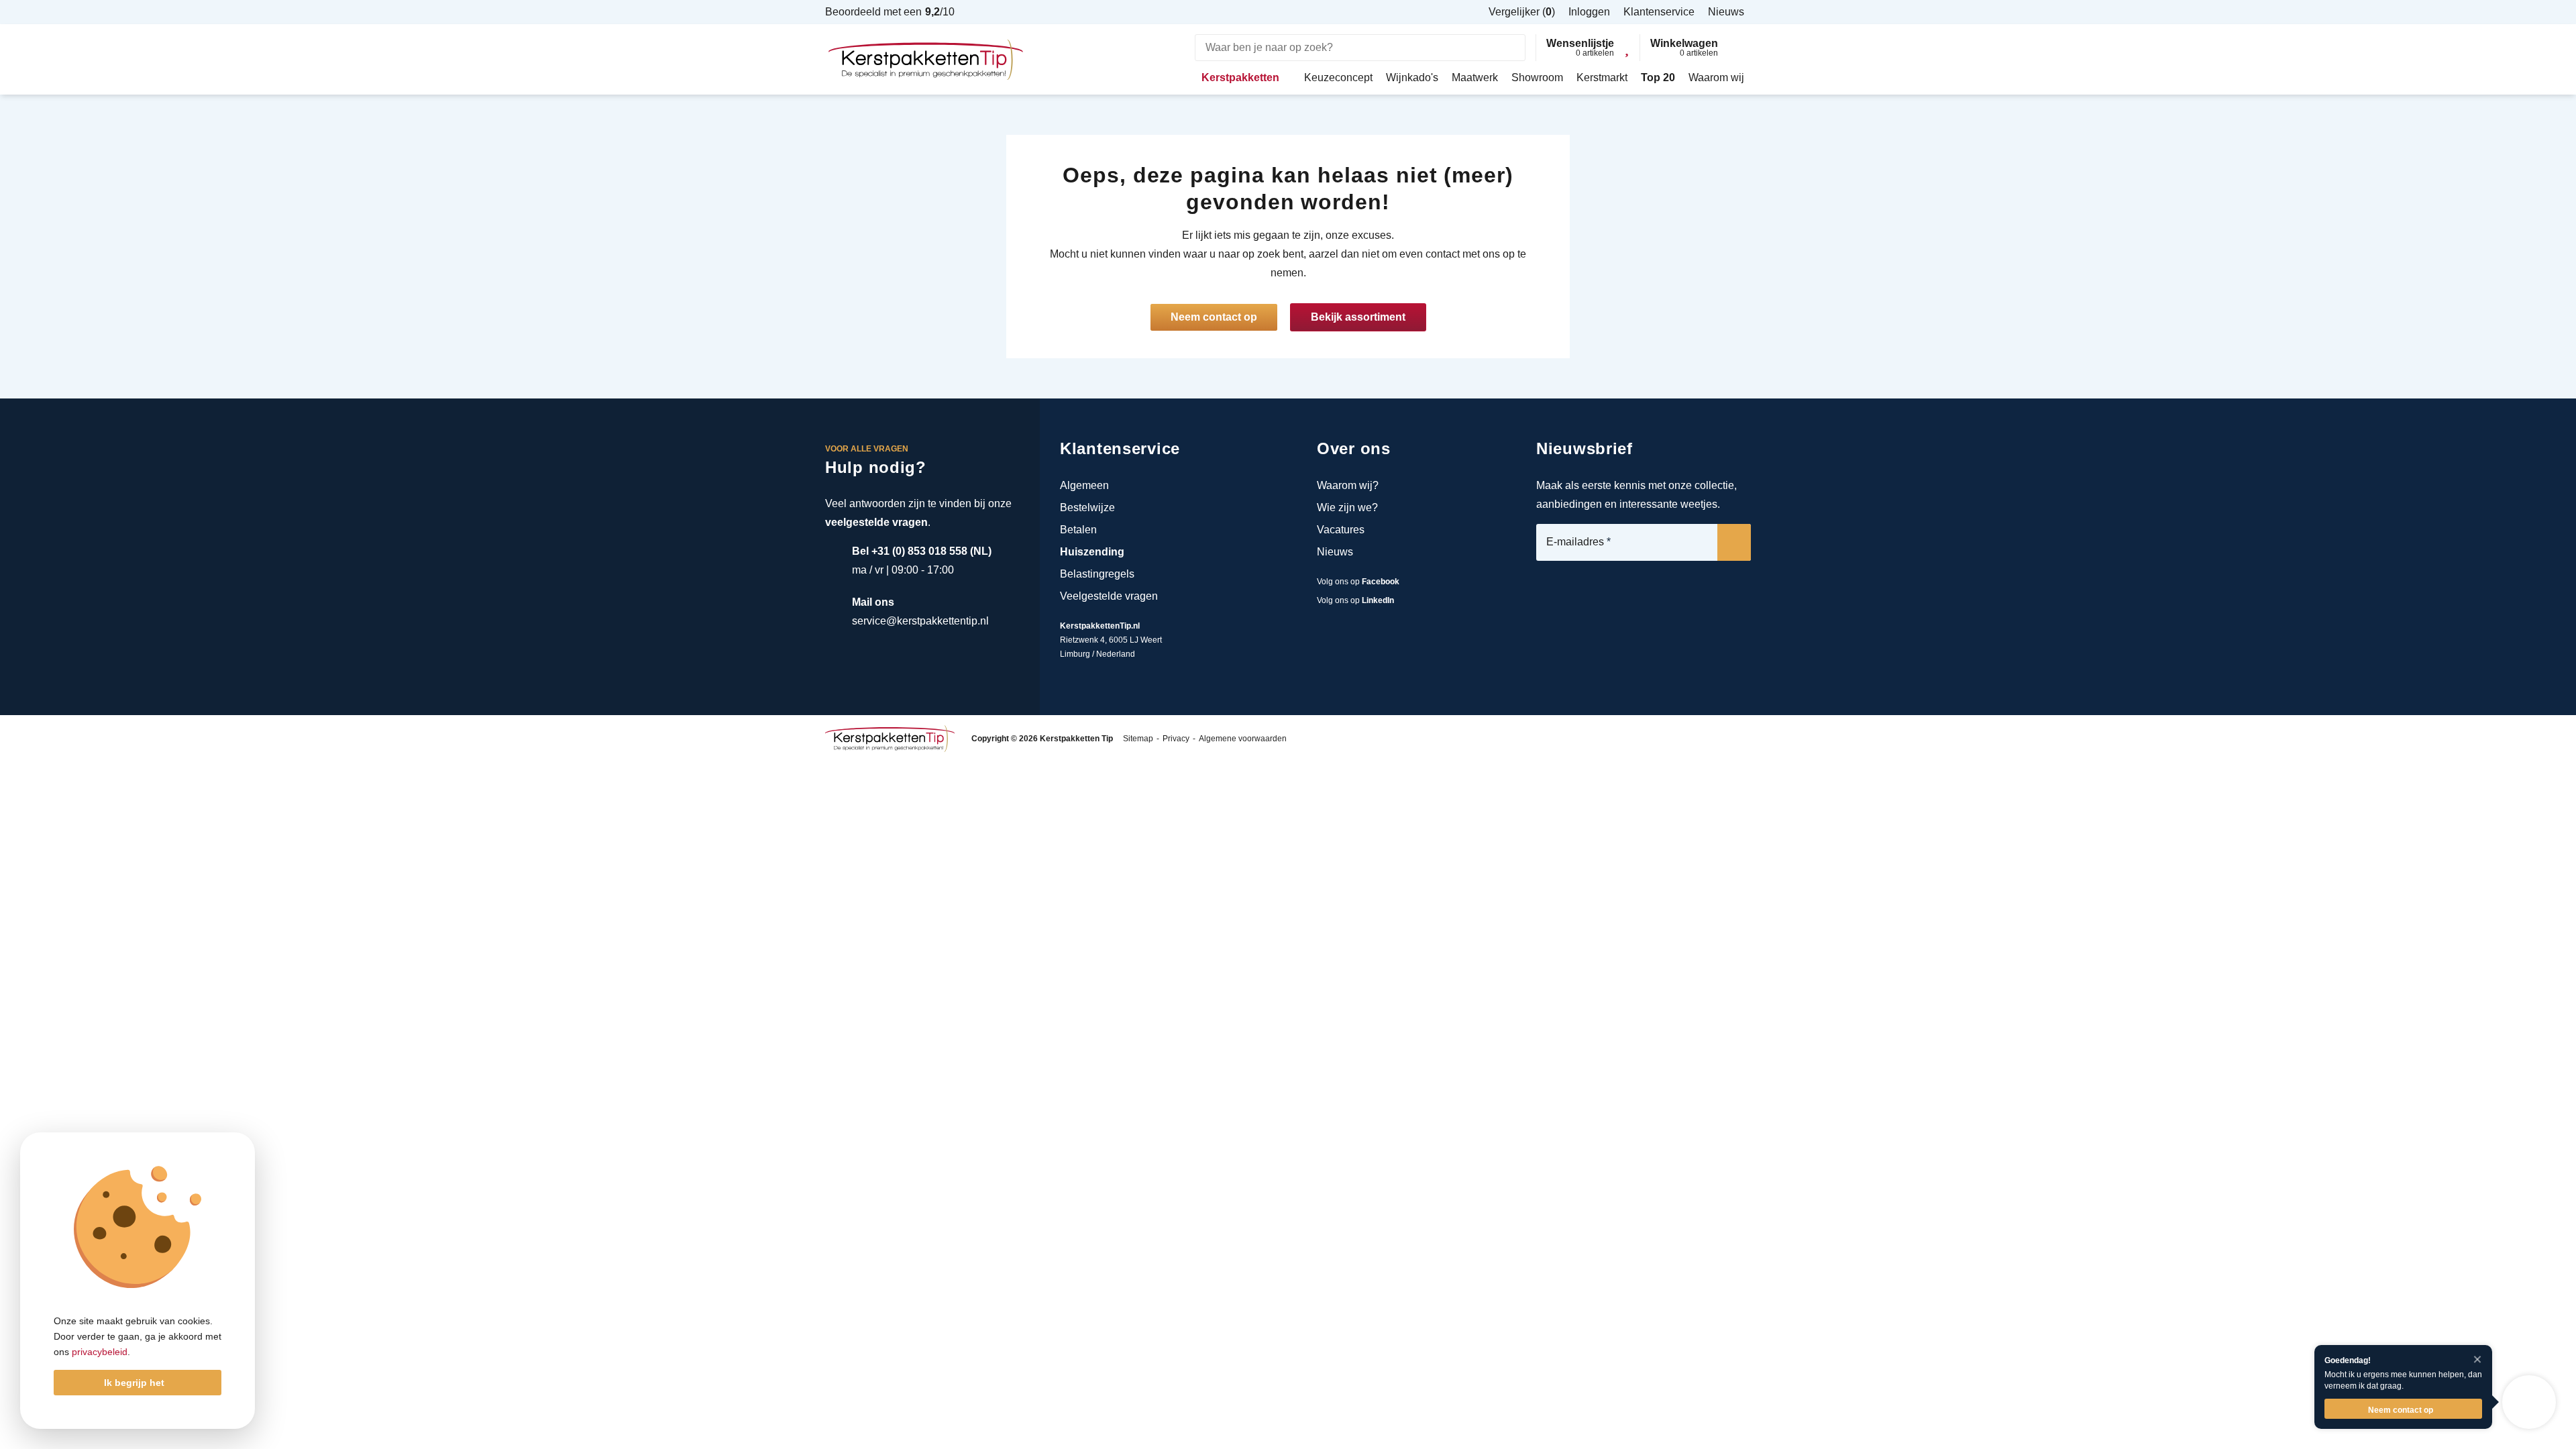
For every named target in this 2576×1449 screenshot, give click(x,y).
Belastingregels (1097, 574)
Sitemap (1138, 739)
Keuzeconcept (1338, 77)
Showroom (1537, 77)
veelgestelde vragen (876, 522)
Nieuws (1335, 552)
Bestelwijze (1087, 507)
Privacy (1176, 739)
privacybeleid (100, 1352)
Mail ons (873, 602)
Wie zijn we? (1347, 507)
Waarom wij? (1348, 485)
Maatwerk (1475, 77)
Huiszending (1092, 552)
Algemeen (1084, 485)
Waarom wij (1716, 77)
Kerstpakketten (1240, 77)
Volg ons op (1358, 582)
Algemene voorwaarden (1243, 739)
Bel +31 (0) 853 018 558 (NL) (922, 551)
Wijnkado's (1412, 77)
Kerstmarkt (1602, 77)
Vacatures (1341, 530)
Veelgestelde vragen (1109, 596)
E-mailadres (1578, 542)
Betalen (1078, 530)
